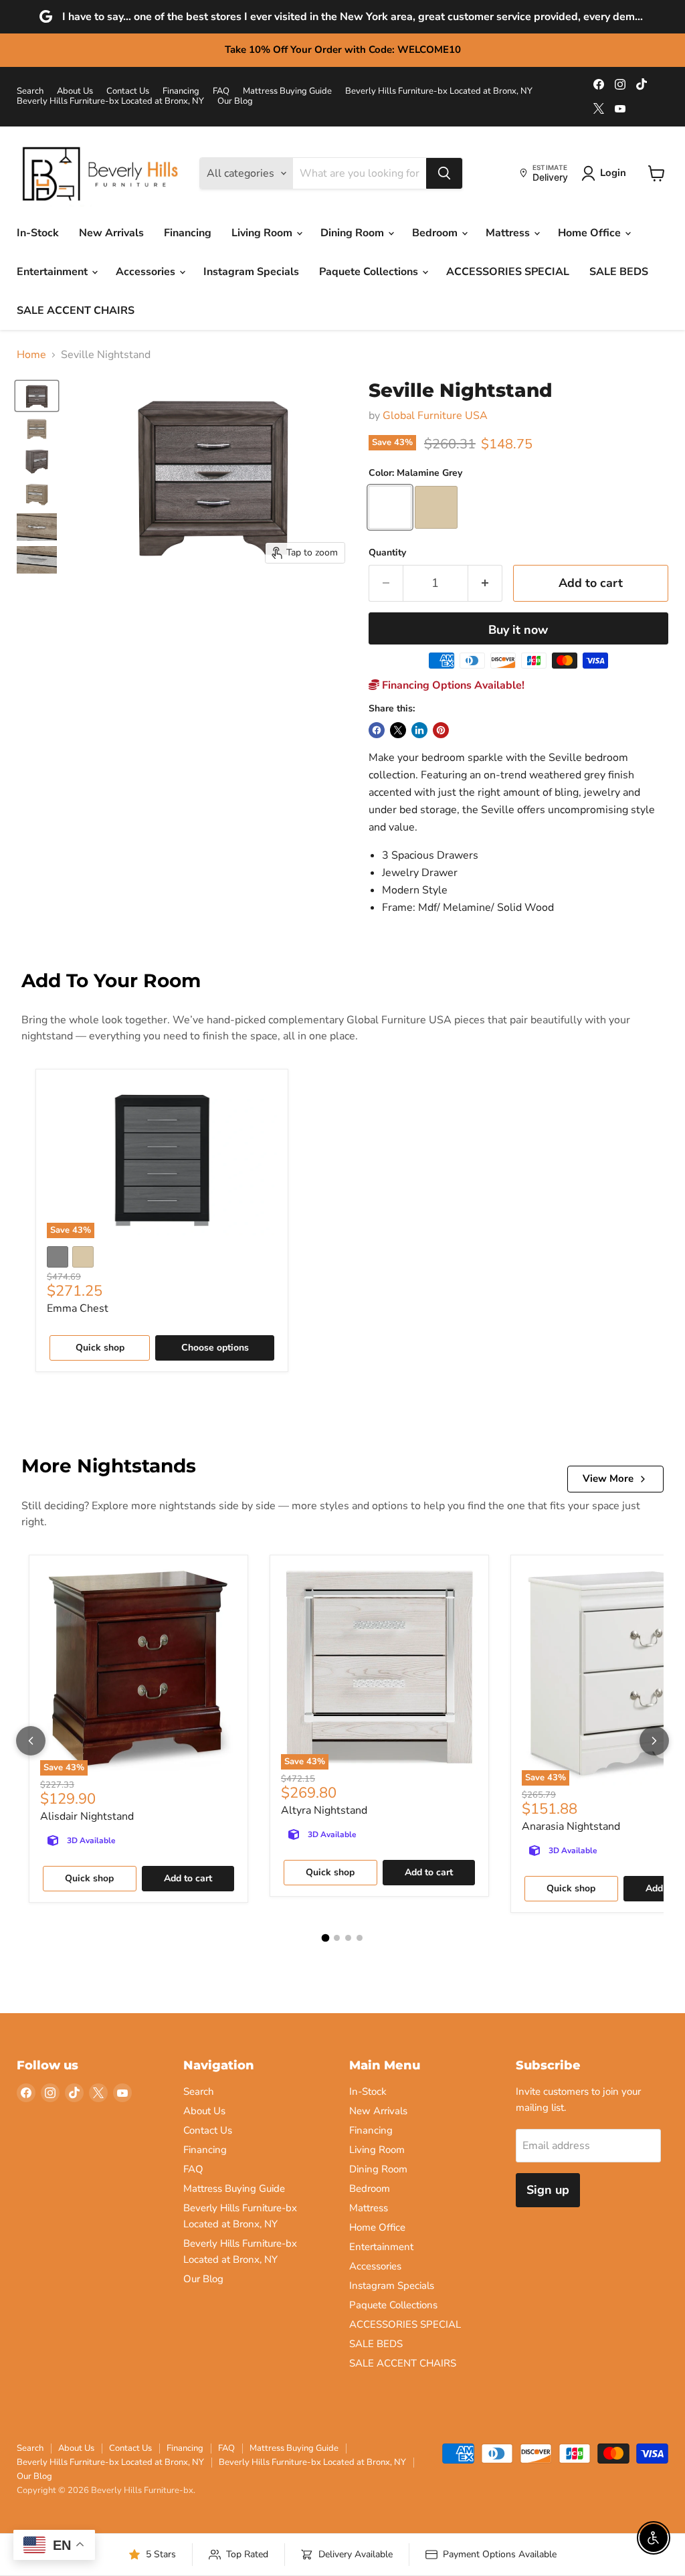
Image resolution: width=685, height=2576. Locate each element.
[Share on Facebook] (377, 730)
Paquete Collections (370, 272)
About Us (75, 91)
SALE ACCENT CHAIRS (76, 311)
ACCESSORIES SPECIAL (508, 272)
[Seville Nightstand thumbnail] (37, 396)
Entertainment (54, 272)
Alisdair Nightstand (87, 1816)
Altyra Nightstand (324, 1810)
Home (31, 355)
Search (30, 91)
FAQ (221, 91)
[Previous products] (31, 1741)
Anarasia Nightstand (571, 1826)
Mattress (509, 233)
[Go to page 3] (348, 1938)
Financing (181, 91)
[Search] (444, 173)
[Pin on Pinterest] (441, 730)
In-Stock (38, 233)
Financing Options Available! (452, 685)
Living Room (263, 233)
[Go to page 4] (360, 1938)
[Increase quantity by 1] (485, 583)
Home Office (591, 233)
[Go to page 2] (337, 1938)
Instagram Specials (251, 272)
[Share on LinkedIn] (419, 730)
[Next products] (654, 1741)
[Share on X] (398, 730)
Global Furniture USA (435, 416)
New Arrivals (111, 233)
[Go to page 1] (326, 1938)
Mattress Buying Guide (287, 91)
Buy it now (518, 630)
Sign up (548, 2190)
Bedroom (436, 233)
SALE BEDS (619, 272)
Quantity (387, 553)
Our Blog (235, 101)
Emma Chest (78, 1308)
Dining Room (354, 233)
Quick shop (100, 1348)
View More (608, 1478)
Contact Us (128, 91)
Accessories (147, 272)
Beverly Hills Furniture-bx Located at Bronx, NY (439, 91)
